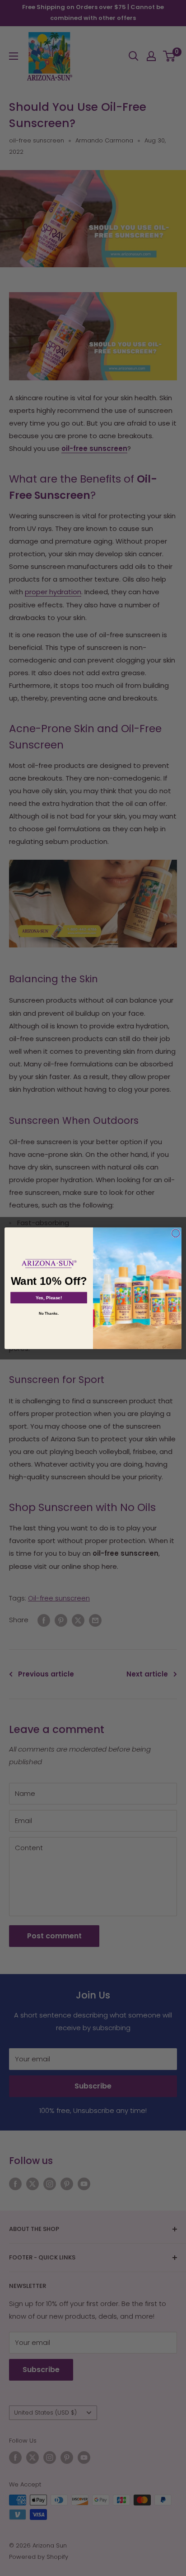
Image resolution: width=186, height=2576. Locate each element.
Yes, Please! (49, 1297)
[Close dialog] (176, 1233)
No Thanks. (49, 1314)
